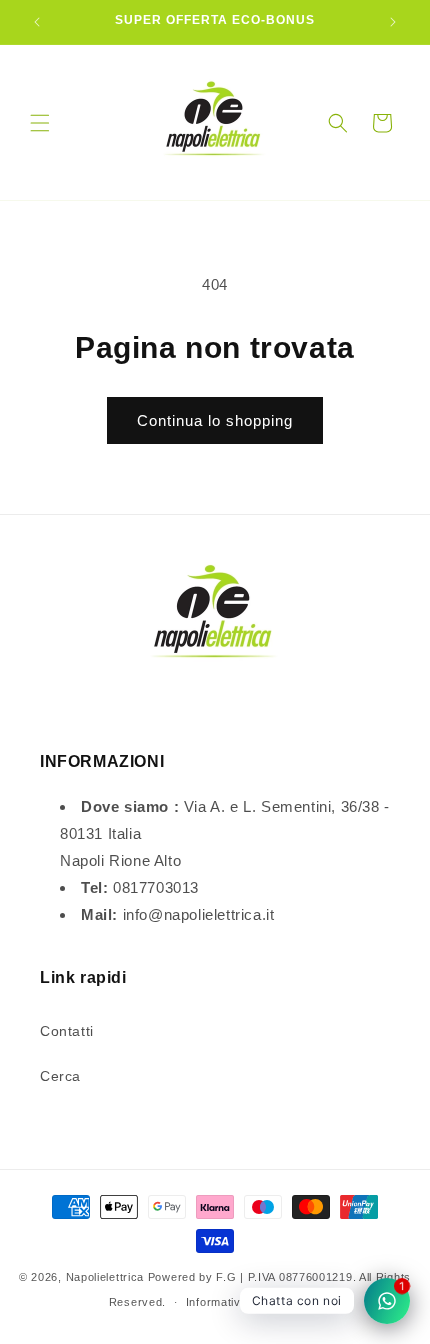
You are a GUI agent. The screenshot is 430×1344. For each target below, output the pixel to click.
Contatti (67, 1031)
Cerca (60, 1076)
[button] (40, 123)
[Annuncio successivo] (393, 22)
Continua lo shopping (215, 420)
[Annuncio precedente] (37, 22)
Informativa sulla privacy (254, 1302)
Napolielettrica (105, 1277)
